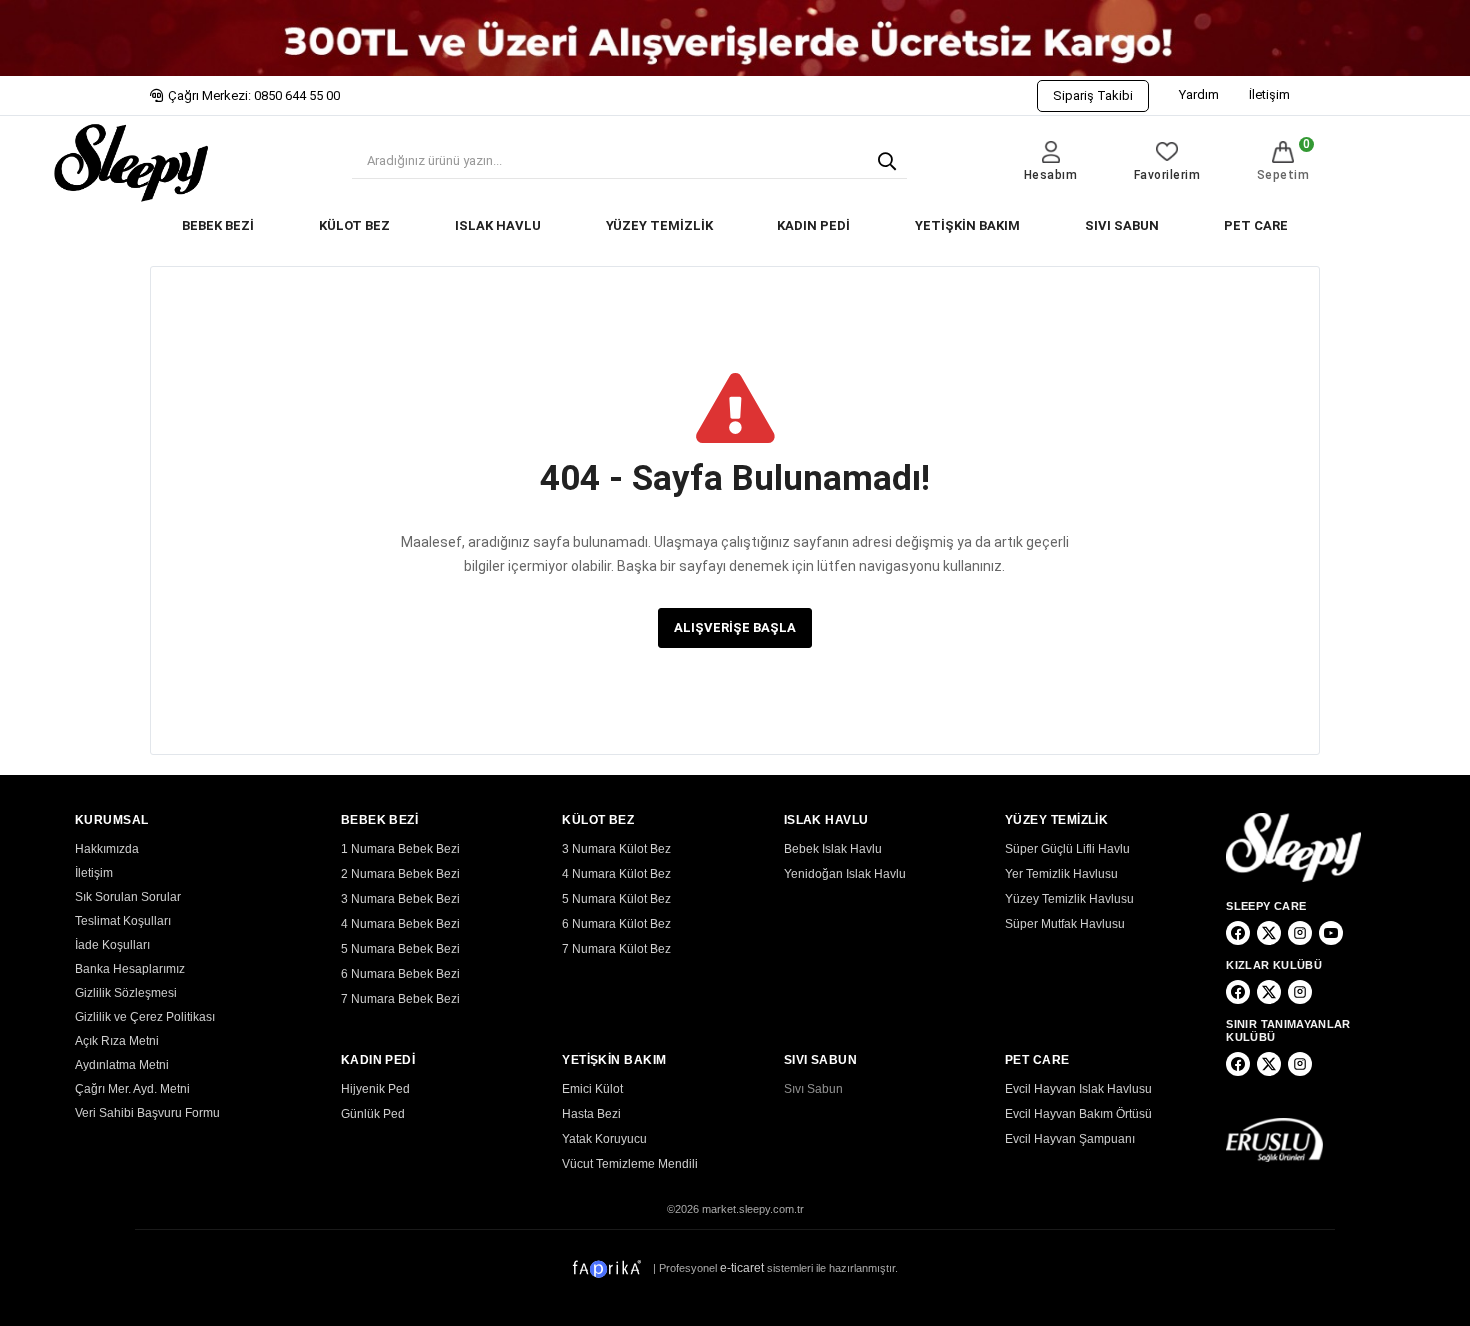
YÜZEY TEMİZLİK (659, 225)
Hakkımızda (107, 849)
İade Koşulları (112, 945)
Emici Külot (592, 1089)
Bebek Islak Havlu (833, 849)
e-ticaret (742, 1268)
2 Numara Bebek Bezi (400, 874)
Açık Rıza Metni (117, 1041)
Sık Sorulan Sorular (128, 897)
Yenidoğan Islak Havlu (845, 874)
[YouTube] (1331, 933)
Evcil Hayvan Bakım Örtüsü (1078, 1114)
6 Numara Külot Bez (616, 924)
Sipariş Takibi (1093, 95)
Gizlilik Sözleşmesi (126, 993)
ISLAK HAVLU (498, 225)
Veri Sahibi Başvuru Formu (147, 1113)
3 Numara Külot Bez (616, 849)
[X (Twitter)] (1269, 933)
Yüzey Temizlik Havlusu (1069, 899)
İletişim (1269, 94)
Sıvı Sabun (813, 1089)
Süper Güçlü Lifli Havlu (1067, 849)
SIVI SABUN (1122, 225)
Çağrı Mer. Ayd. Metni (132, 1089)
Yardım (1199, 94)
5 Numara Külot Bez (616, 899)
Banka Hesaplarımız (130, 969)
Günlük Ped (373, 1114)
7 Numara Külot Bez (616, 949)
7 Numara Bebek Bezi (400, 999)
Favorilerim (1167, 175)
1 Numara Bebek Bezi (400, 849)
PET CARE (1256, 225)
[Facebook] (1238, 933)
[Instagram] (1300, 933)
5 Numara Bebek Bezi (400, 949)
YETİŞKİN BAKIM (967, 225)
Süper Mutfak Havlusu (1065, 924)
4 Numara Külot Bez (616, 874)
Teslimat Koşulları (123, 921)
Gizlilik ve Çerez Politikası (145, 1017)
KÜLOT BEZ (354, 225)
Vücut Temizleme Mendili (630, 1164)
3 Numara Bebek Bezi (400, 899)
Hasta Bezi (591, 1114)
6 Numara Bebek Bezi (400, 974)
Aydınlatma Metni (122, 1065)
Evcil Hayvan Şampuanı (1070, 1139)
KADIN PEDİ (813, 225)
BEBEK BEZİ (218, 225)
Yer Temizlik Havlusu (1061, 874)
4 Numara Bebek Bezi (400, 924)
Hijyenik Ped (375, 1089)
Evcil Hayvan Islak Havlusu (1078, 1089)
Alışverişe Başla (735, 627)
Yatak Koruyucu (604, 1139)
